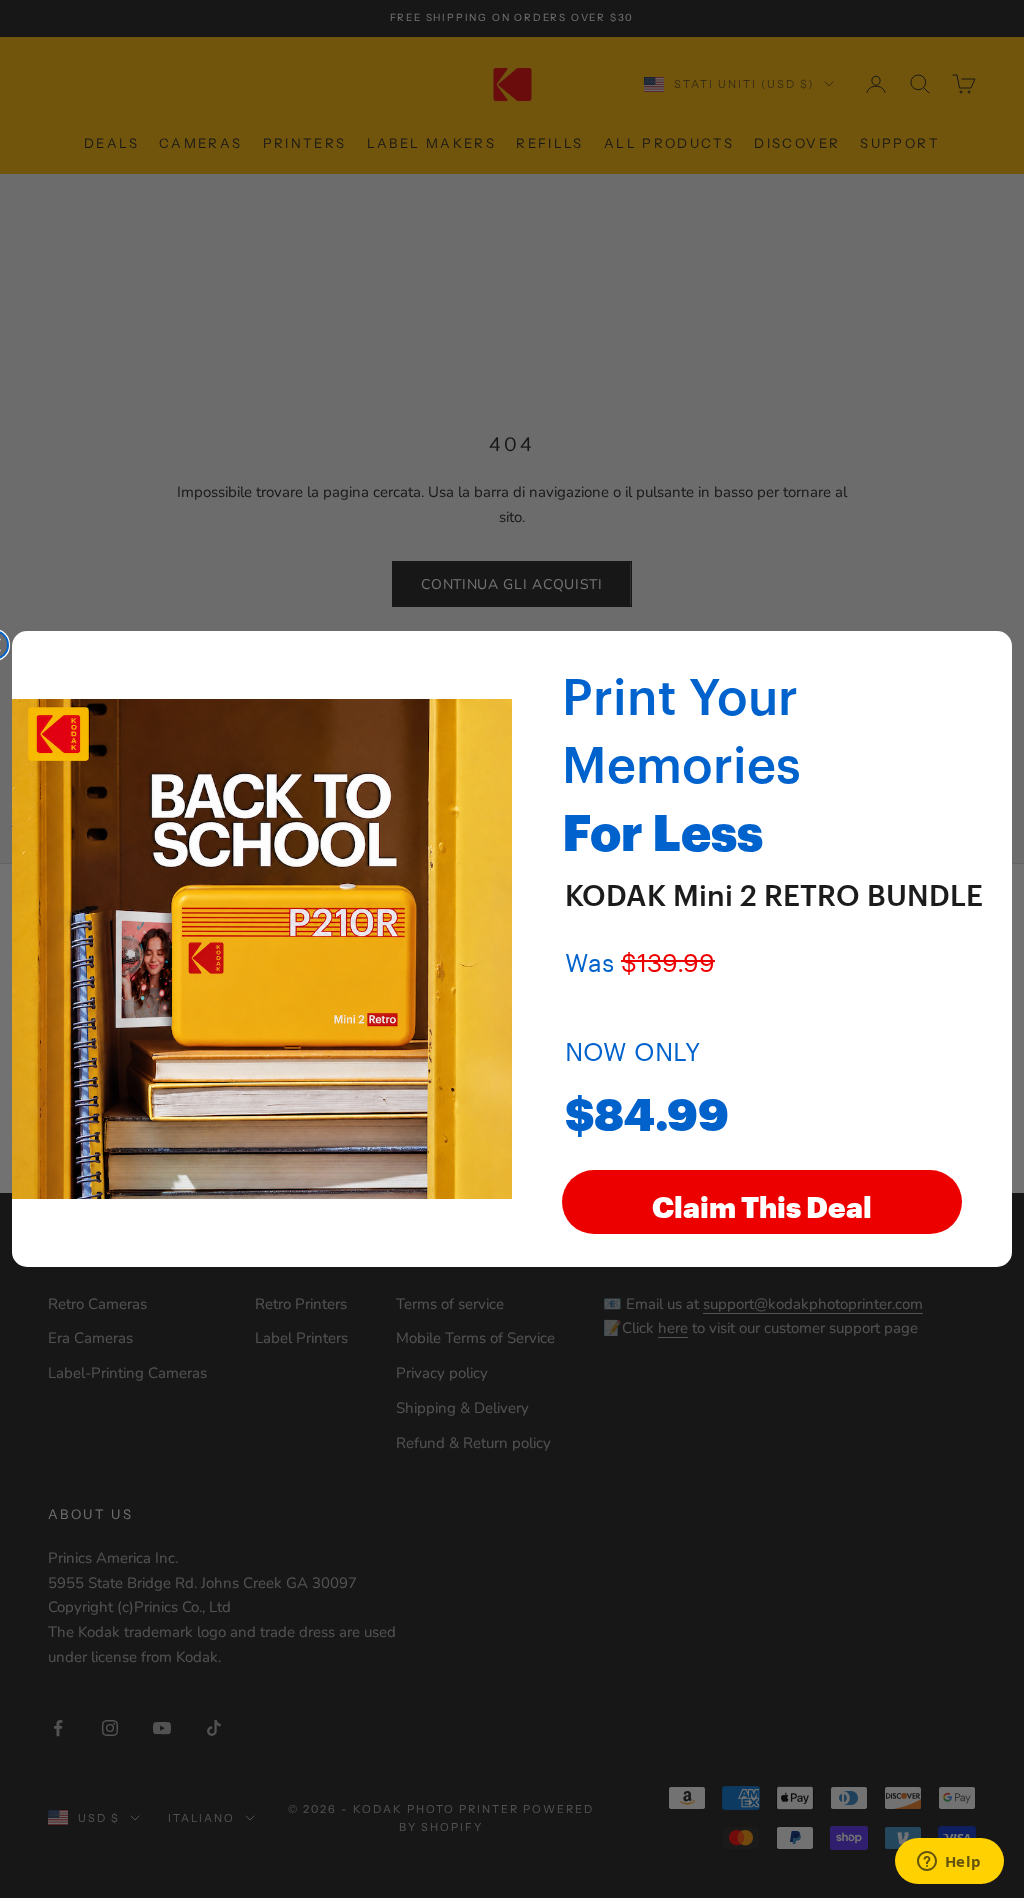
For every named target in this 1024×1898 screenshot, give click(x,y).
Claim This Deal (762, 1202)
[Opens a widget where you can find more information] (949, 1863)
